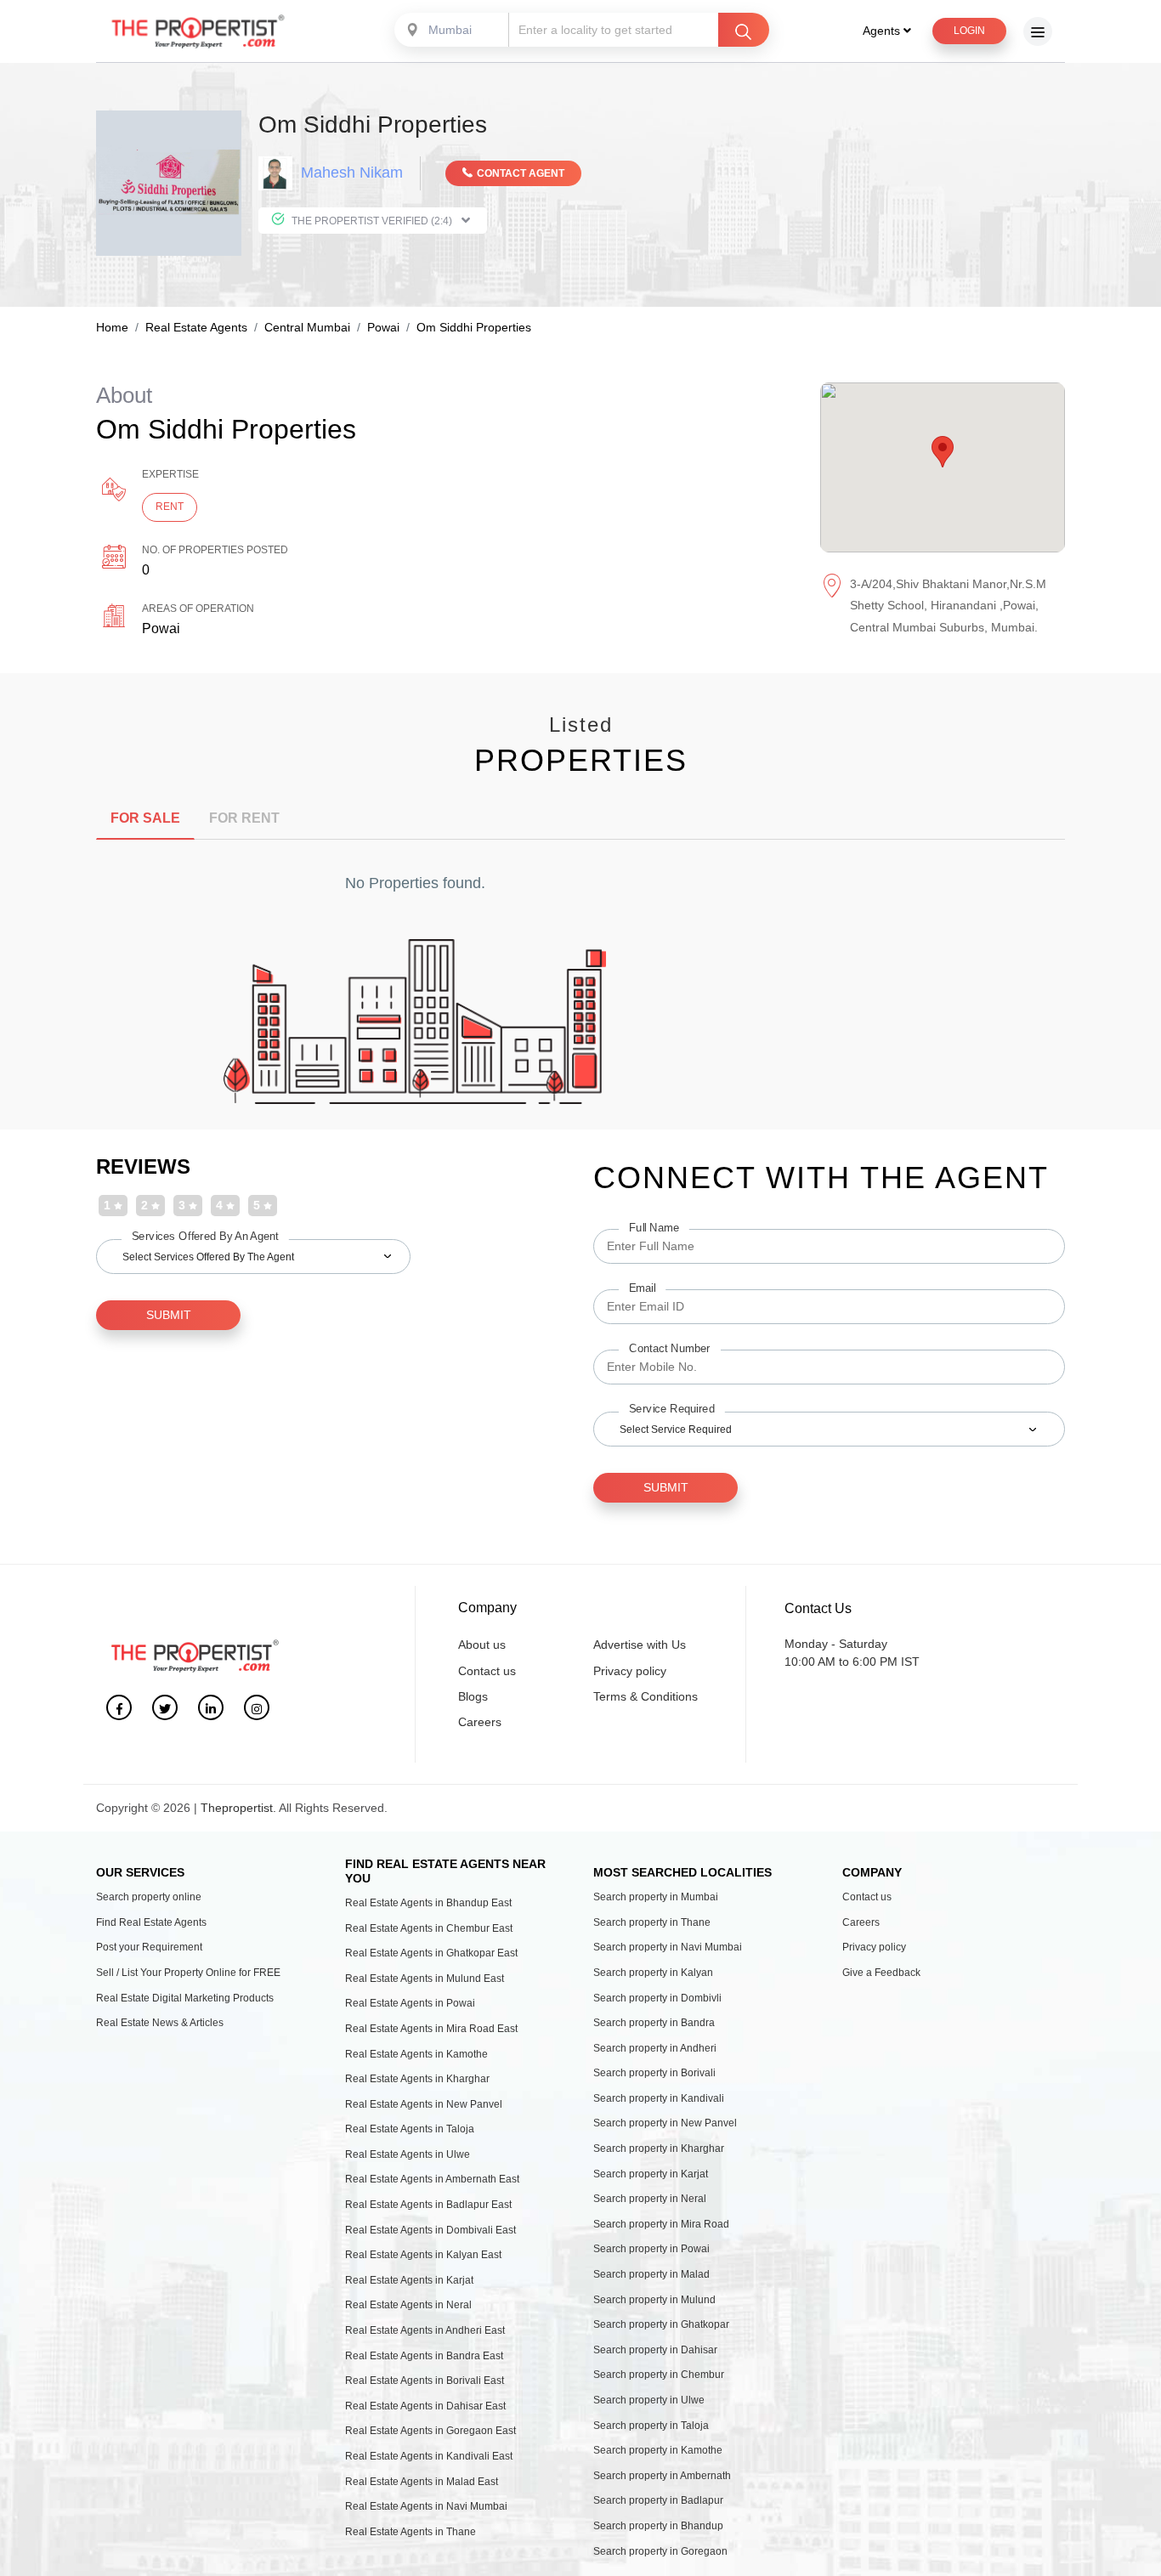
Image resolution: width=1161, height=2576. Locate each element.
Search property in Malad (651, 2274)
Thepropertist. (238, 1808)
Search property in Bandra (654, 2023)
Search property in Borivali (654, 2073)
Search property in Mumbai (656, 1897)
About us (482, 1645)
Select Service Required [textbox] (676, 1430)
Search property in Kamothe (658, 2450)
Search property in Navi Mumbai (668, 1947)
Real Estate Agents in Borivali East (425, 2381)
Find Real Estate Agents (151, 1922)
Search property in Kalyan (653, 1973)
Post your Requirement (149, 1947)
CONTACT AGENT (521, 173)
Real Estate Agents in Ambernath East (432, 2179)
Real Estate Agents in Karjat (409, 2280)
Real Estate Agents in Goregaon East (430, 2431)
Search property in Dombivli (657, 1998)
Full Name (654, 1227)
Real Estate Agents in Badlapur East (428, 2205)
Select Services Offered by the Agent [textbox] (208, 1257)
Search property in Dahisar (655, 2350)
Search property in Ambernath (662, 2476)
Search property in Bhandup (658, 2526)
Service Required (672, 1408)
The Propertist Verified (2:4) (372, 221)
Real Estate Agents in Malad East (422, 2482)
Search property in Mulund (654, 2300)
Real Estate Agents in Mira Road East (431, 2029)
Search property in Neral (650, 2199)
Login (969, 31)
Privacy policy (630, 1671)
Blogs (473, 1696)
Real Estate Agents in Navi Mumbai (426, 2506)
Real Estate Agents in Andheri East (425, 2330)
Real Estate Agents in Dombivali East (430, 2230)
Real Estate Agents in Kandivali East (429, 2456)
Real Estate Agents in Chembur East (429, 1928)
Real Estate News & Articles (160, 2023)
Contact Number (670, 1348)
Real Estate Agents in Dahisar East (425, 2406)
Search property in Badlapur (658, 2500)
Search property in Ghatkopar (661, 2324)
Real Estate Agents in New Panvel (424, 2104)
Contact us (487, 1671)
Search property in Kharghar (659, 2149)
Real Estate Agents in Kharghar (417, 2079)
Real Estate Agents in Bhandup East (428, 1903)
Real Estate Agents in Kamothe (416, 2054)
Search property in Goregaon (660, 2551)
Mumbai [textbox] (450, 30)
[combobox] (453, 30)
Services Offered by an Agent (205, 1236)
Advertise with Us (640, 1645)
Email (642, 1288)
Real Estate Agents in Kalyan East (423, 2255)
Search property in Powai (651, 2249)
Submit (666, 1487)
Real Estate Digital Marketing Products (185, 1998)
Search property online (149, 1897)
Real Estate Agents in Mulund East (425, 1979)
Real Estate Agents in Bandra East (424, 2356)
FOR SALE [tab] (145, 818)
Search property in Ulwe (649, 2400)
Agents (883, 31)
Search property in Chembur (659, 2375)
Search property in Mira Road (661, 2224)
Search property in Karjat (651, 2174)
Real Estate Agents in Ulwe (408, 2154)
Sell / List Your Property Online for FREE (188, 1973)
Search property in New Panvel (665, 2123)
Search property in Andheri (655, 2048)
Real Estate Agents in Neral (408, 2305)
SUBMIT (169, 1315)
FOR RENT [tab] (244, 818)
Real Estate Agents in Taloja (410, 2129)
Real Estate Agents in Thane (411, 2532)
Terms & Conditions (646, 1696)
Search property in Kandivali (659, 2098)
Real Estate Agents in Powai (410, 2003)
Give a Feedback (881, 1973)
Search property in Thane (652, 1922)
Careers (480, 1722)
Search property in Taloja (651, 2426)
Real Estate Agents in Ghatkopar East (431, 1953)
